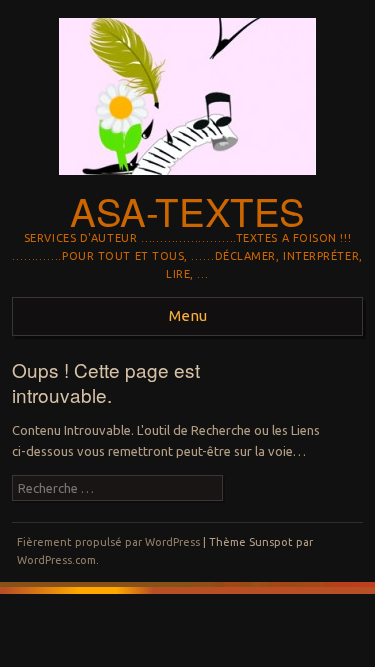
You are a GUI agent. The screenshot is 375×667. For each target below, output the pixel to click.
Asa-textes (187, 210)
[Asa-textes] (187, 181)
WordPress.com (56, 560)
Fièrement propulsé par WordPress (108, 542)
